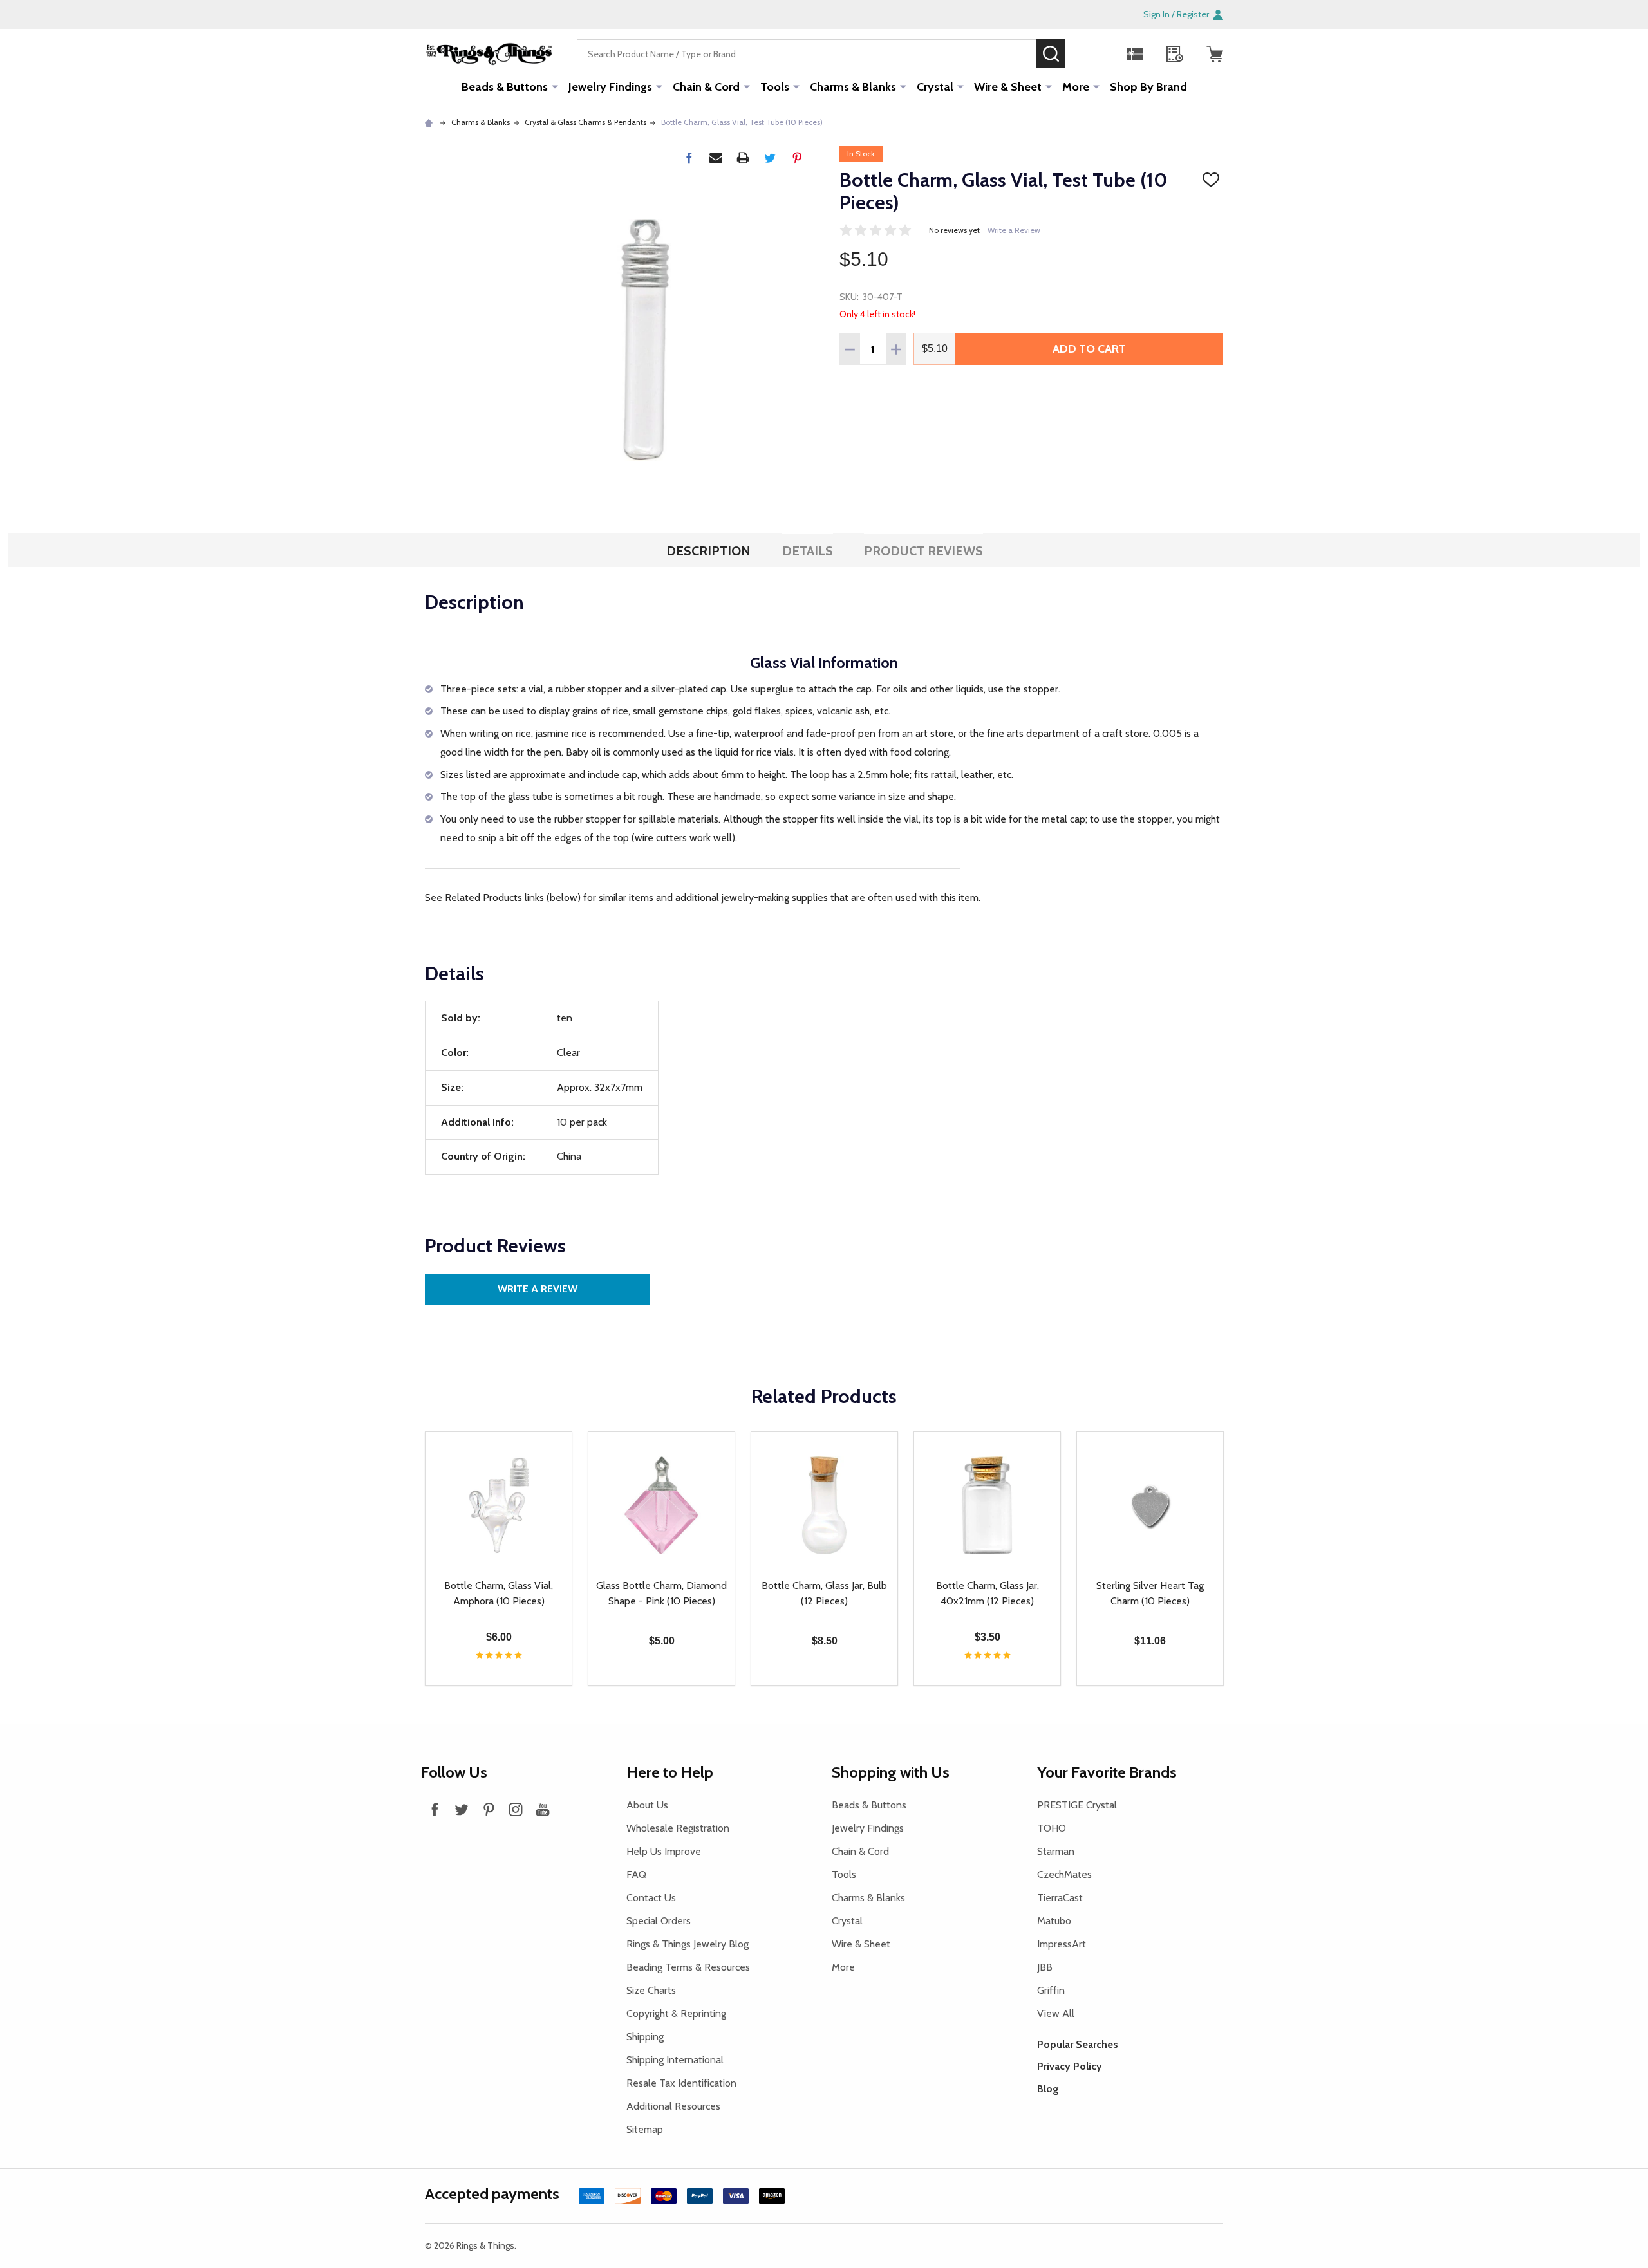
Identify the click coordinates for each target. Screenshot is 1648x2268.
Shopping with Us (891, 1772)
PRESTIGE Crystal (1077, 1805)
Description (708, 551)
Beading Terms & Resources (688, 1967)
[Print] (743, 158)
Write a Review (1014, 230)
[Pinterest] (797, 158)
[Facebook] (689, 158)
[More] (555, 86)
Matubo (1054, 1921)
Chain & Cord (706, 87)
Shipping (645, 2037)
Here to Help (670, 1772)
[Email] (716, 158)
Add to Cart (1089, 349)
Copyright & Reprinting (676, 2013)
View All (1056, 2013)
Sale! (1085, 53)
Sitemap (645, 2129)
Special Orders (659, 1921)
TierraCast (1060, 1898)
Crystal (935, 87)
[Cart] (1215, 54)
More (1076, 87)
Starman (1056, 1851)
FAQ (636, 1874)
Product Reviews (923, 551)
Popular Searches (1078, 2044)
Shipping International (675, 2060)
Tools (775, 87)
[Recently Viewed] (1175, 54)
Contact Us (651, 1898)
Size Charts (651, 1990)
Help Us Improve (664, 1851)
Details (808, 551)
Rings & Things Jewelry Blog (688, 1944)
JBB (1045, 1967)
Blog (1048, 2089)
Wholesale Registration (678, 1828)
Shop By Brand (1148, 87)
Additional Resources (673, 2106)
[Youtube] (543, 1809)
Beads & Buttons (505, 87)
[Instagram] (516, 1809)
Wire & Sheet (1008, 87)
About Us (647, 1805)
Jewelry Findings (610, 87)
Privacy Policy (1070, 2066)
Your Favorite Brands (1107, 1772)
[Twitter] (770, 158)
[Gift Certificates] (1135, 54)
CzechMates (1064, 1874)
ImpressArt (1062, 1944)
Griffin (1051, 1990)
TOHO (1052, 1828)
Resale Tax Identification (681, 2083)
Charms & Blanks (853, 87)
